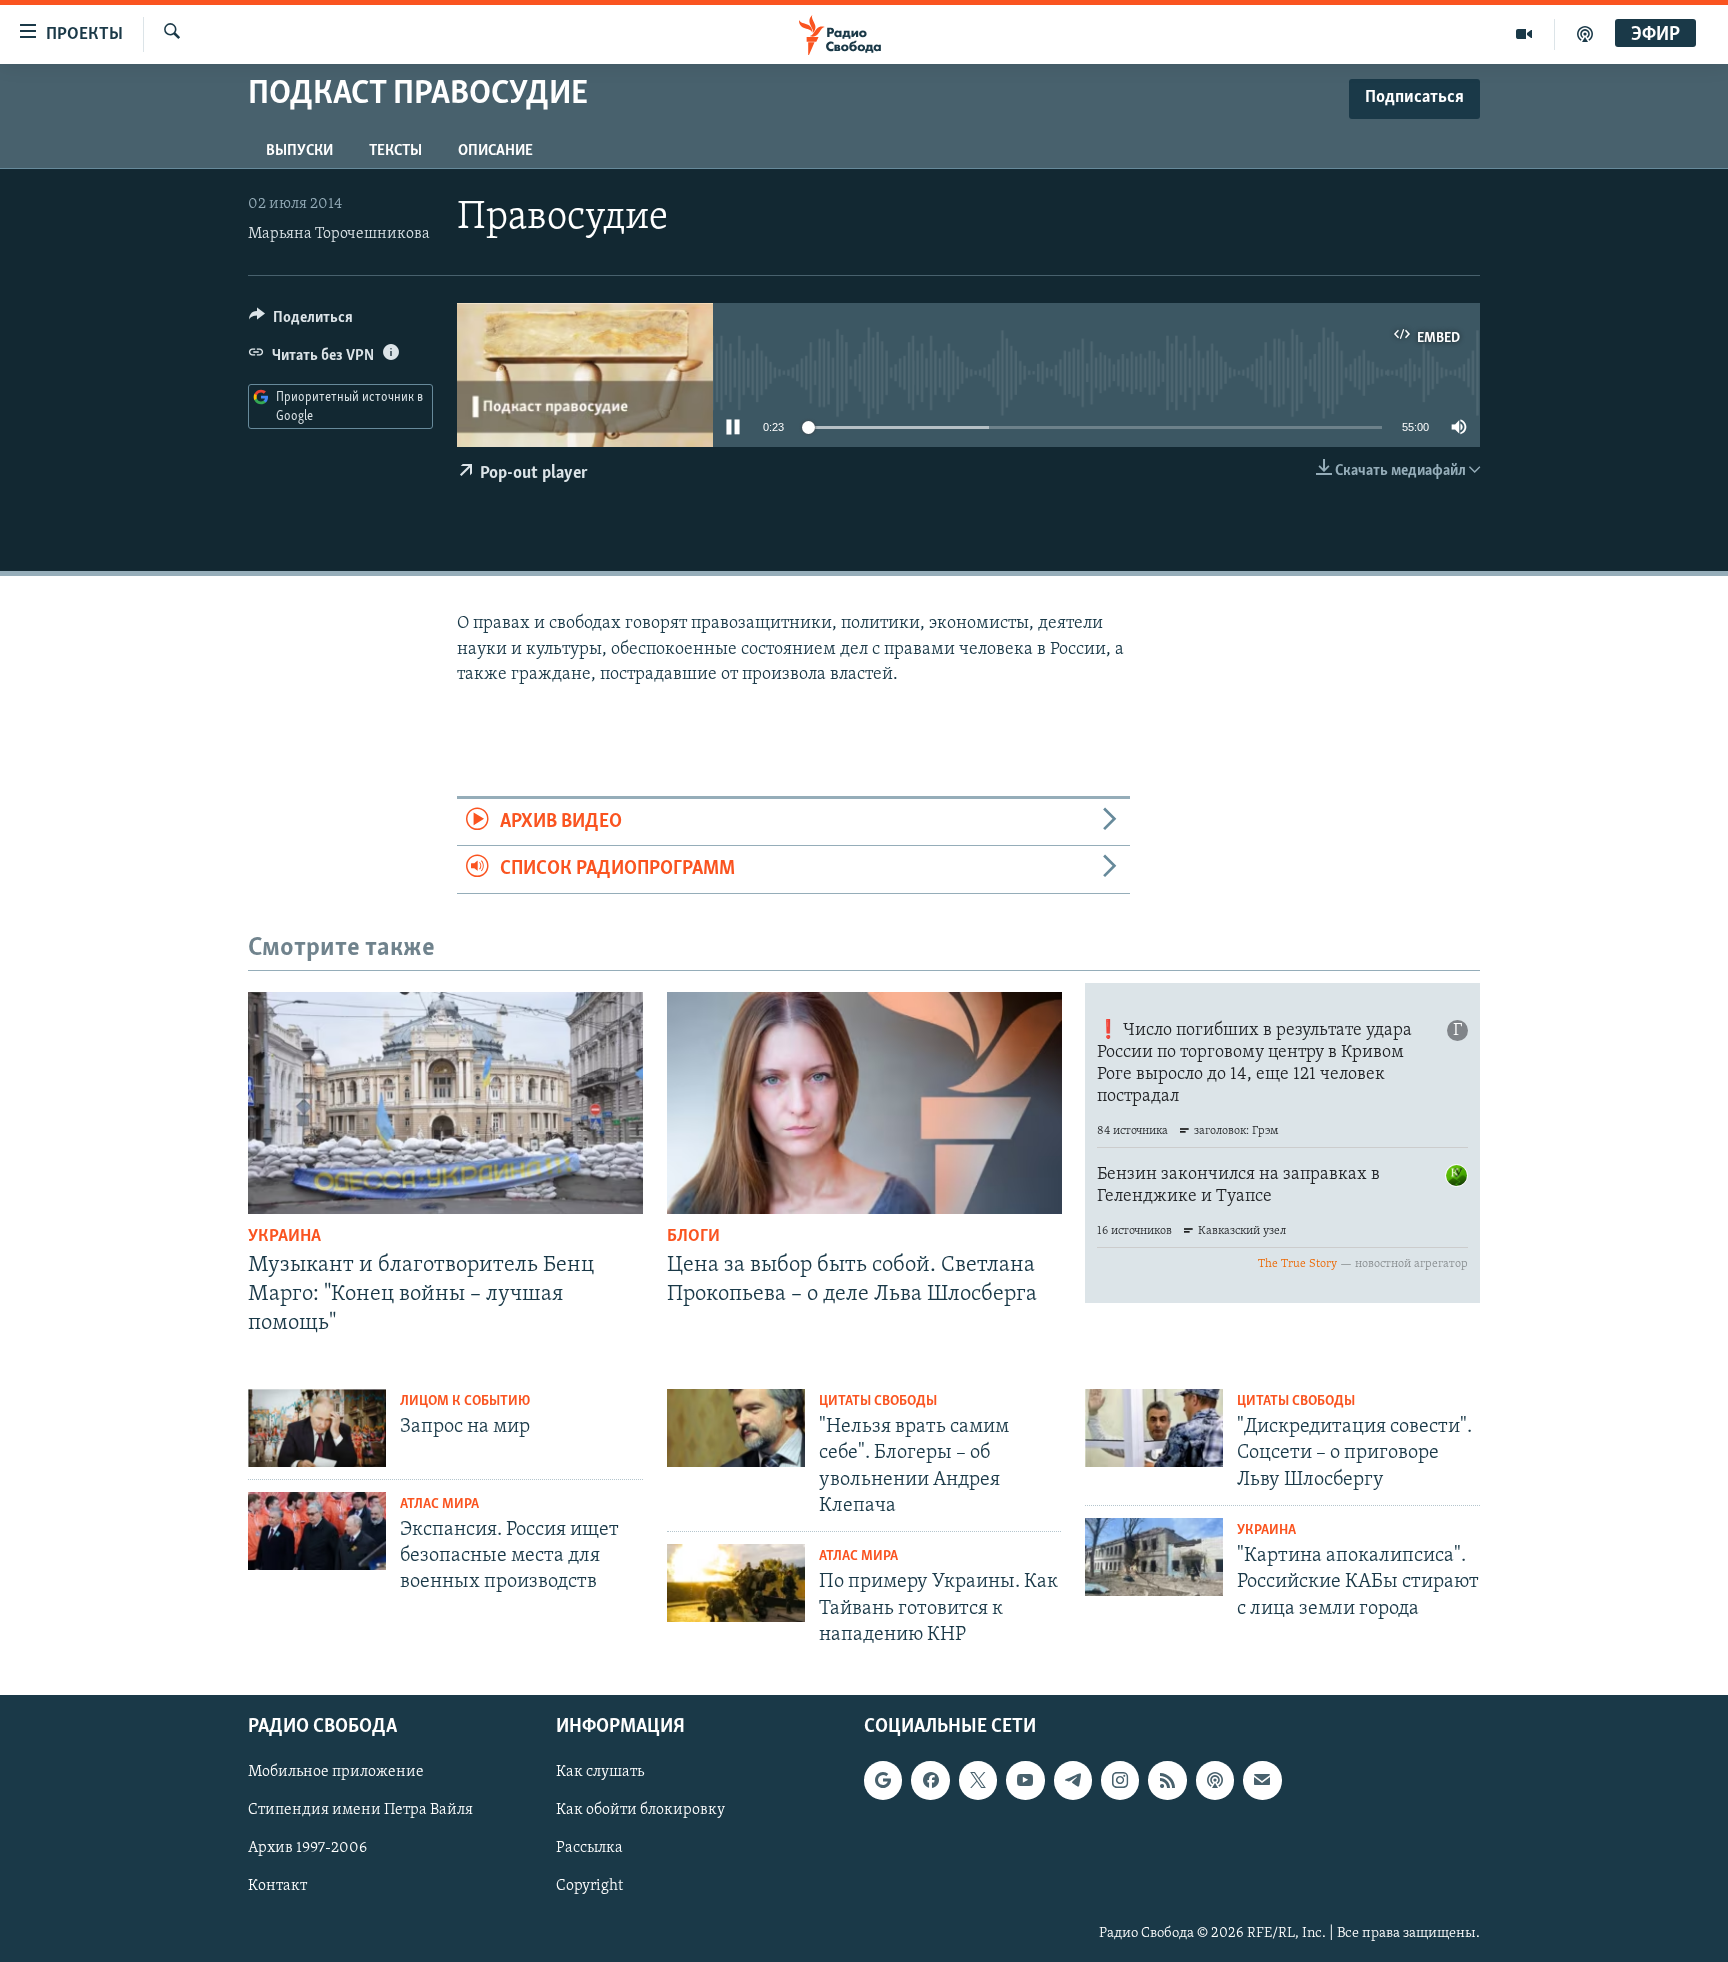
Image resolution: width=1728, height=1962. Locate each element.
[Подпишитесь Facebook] (930, 1780)
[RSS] (1167, 1780)
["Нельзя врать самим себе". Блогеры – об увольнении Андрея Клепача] (736, 1428)
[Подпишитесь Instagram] (1120, 1780)
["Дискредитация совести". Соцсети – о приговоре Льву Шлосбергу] (1154, 1428)
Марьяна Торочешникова (339, 234)
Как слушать (600, 1772)
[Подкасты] (1215, 1780)
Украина (284, 1237)
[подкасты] (1585, 34)
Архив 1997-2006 (307, 1848)
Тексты (395, 151)
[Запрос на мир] (317, 1428)
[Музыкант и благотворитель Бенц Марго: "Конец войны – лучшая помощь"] (445, 1103)
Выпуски (299, 151)
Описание (495, 151)
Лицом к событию (465, 1401)
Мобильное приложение (336, 1772)
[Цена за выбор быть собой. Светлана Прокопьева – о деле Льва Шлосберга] (864, 1103)
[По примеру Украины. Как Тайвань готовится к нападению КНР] (736, 1583)
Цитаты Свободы (878, 1401)
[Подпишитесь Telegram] (1073, 1780)
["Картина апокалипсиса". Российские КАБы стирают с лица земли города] (1154, 1557)
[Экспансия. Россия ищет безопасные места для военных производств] (317, 1531)
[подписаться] (1262, 1780)
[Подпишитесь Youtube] (1025, 1780)
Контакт (277, 1886)
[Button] (301, 322)
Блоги (693, 1237)
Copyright (589, 1886)
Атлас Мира (439, 1504)
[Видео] (1524, 34)
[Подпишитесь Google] (883, 1780)
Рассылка (589, 1848)
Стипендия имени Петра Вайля (360, 1810)
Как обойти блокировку (640, 1810)
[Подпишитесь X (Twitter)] (978, 1780)
